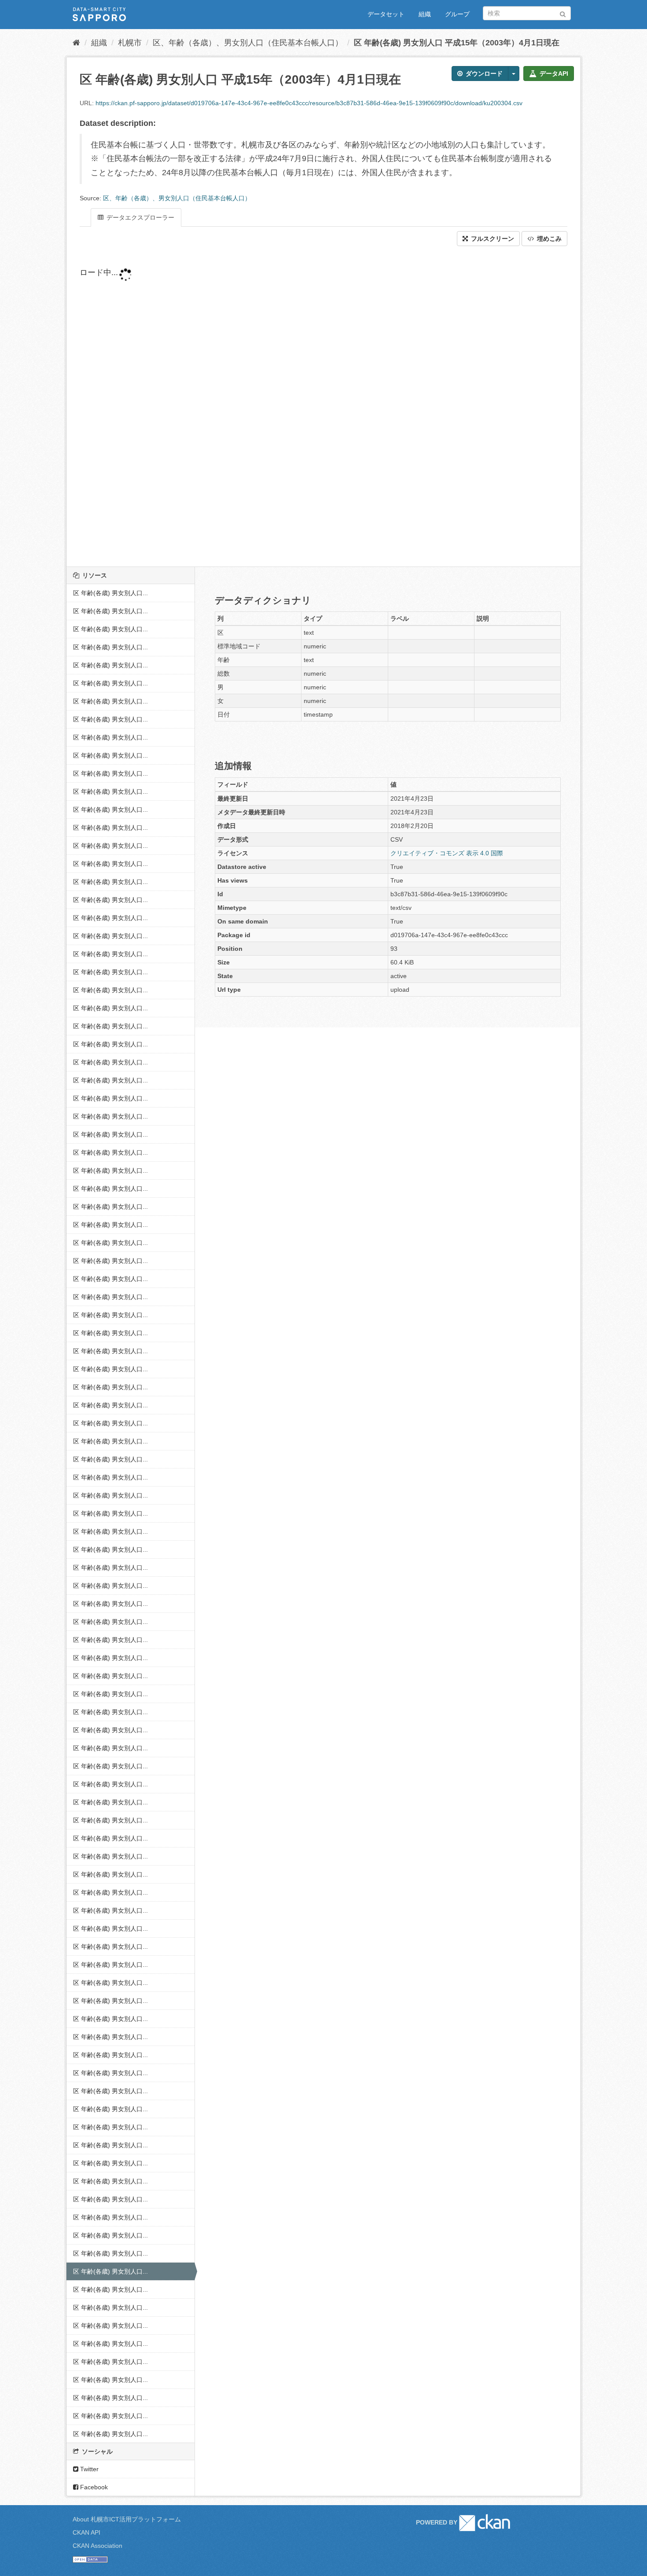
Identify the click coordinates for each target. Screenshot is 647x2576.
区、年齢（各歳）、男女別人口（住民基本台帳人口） (248, 43)
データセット (386, 14)
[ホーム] (76, 43)
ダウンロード (483, 74)
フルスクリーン (492, 239)
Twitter (88, 2469)
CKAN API (86, 2532)
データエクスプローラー (140, 217)
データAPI (553, 74)
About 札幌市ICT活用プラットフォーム (127, 2519)
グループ (457, 14)
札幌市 (130, 43)
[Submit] (563, 13)
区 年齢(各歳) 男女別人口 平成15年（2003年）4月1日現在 (457, 43)
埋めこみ (548, 239)
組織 (425, 14)
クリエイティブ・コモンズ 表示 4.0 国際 (447, 853)
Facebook (93, 2487)
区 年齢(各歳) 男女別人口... (110, 593)
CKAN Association (97, 2546)
